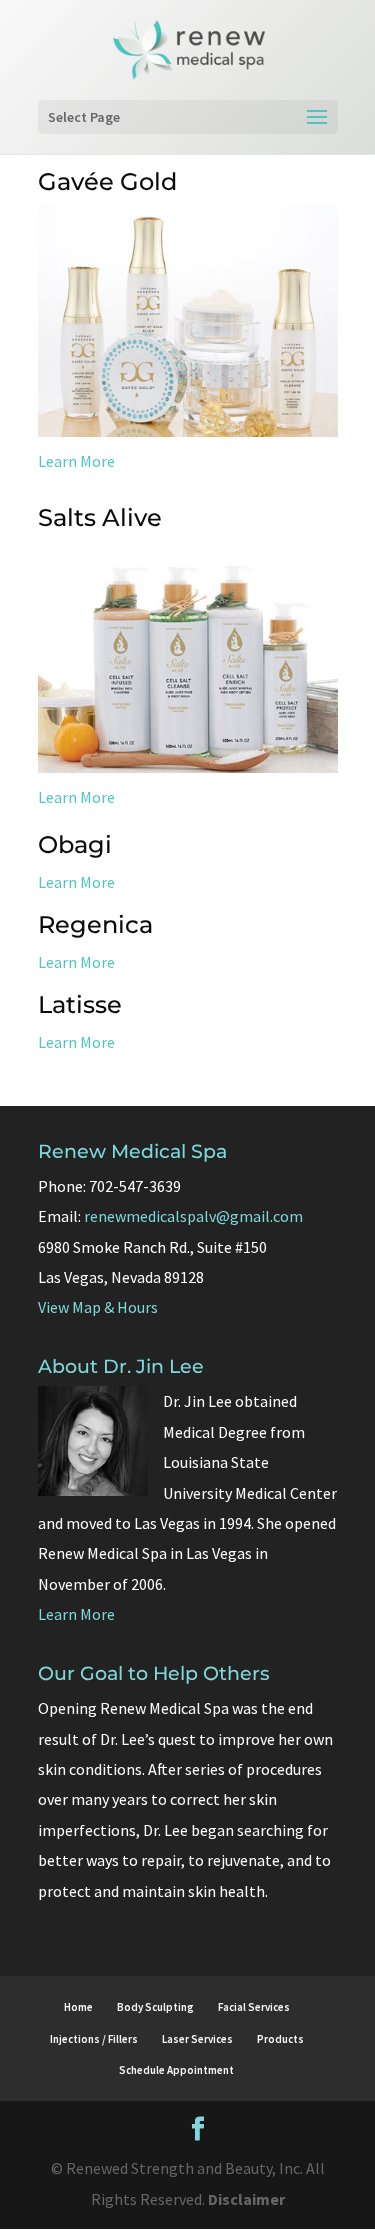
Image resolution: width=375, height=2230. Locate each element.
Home (78, 2007)
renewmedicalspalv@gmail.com (193, 1216)
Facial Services (254, 2007)
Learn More (76, 461)
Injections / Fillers (94, 2039)
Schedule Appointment (176, 2070)
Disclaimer (246, 2199)
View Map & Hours (98, 1307)
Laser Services (197, 2039)
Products (280, 2039)
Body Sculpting (155, 2007)
